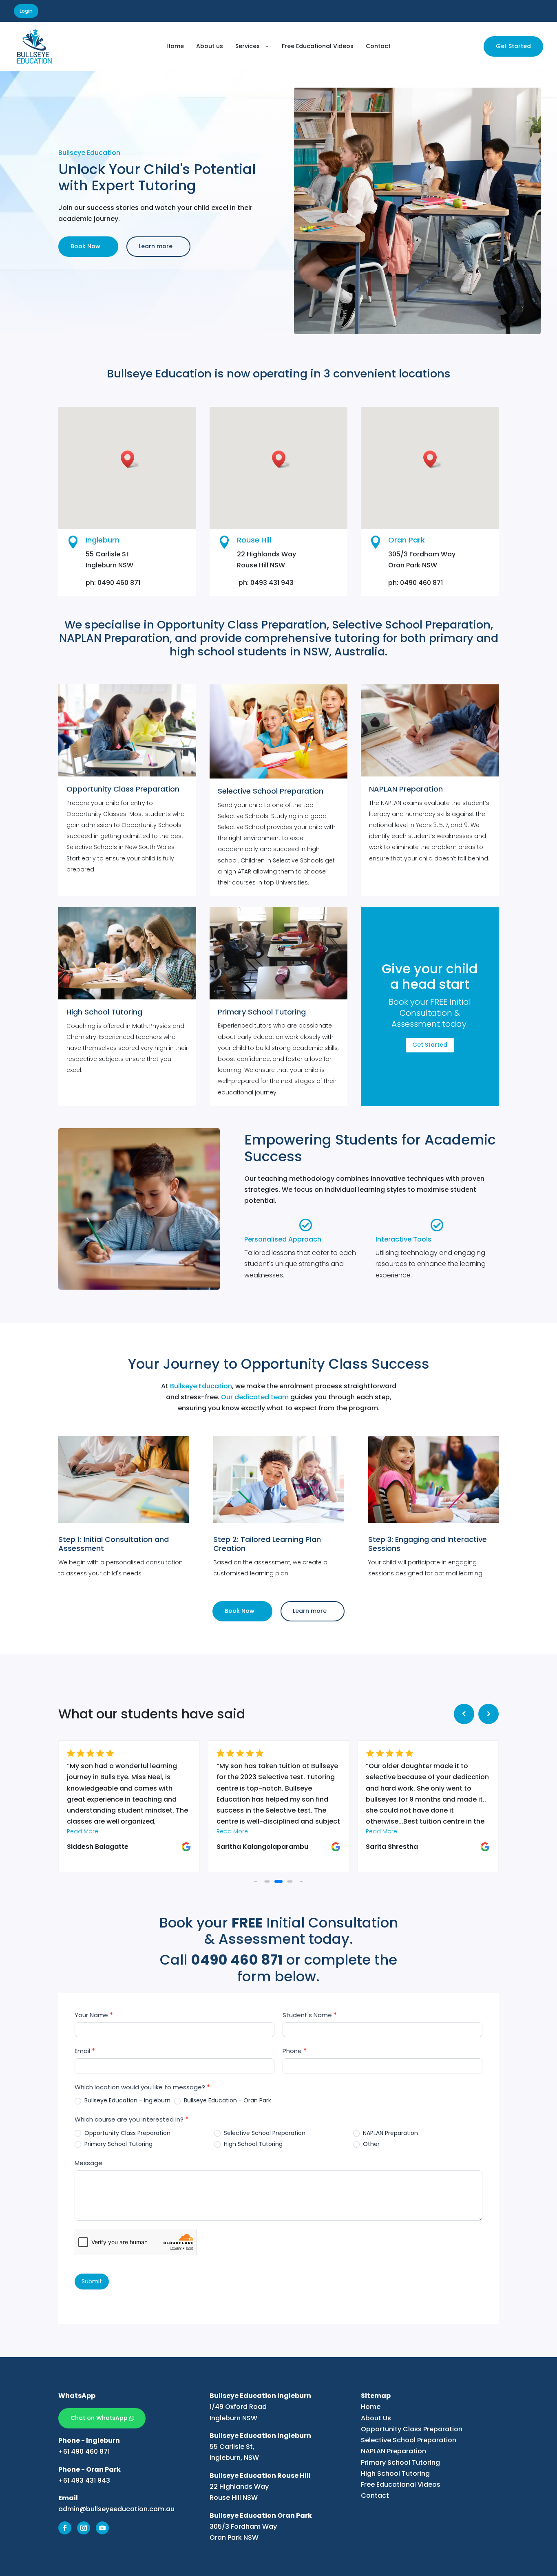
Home (371, 2407)
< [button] (464, 1714)
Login (26, 11)
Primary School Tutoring (118, 2144)
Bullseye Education (201, 1386)
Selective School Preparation (264, 2133)
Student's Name (310, 2015)
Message (88, 2163)
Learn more (156, 246)
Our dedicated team (255, 1397)
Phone (295, 2051)
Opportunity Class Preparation (127, 2133)
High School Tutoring (252, 2144)
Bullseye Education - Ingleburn (127, 2100)
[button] (256, 1882)
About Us (376, 2418)
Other (370, 2144)
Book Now (85, 246)
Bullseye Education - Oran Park (227, 2100)
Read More (83, 1831)
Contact (375, 2495)
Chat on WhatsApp (99, 2418)
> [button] (488, 1714)
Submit (92, 2281)
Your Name (94, 2015)
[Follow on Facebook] (65, 2528)
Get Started (513, 46)
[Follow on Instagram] (84, 2528)
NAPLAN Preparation (390, 2133)
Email (85, 2051)
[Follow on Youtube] (102, 2528)
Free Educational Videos (401, 2484)
